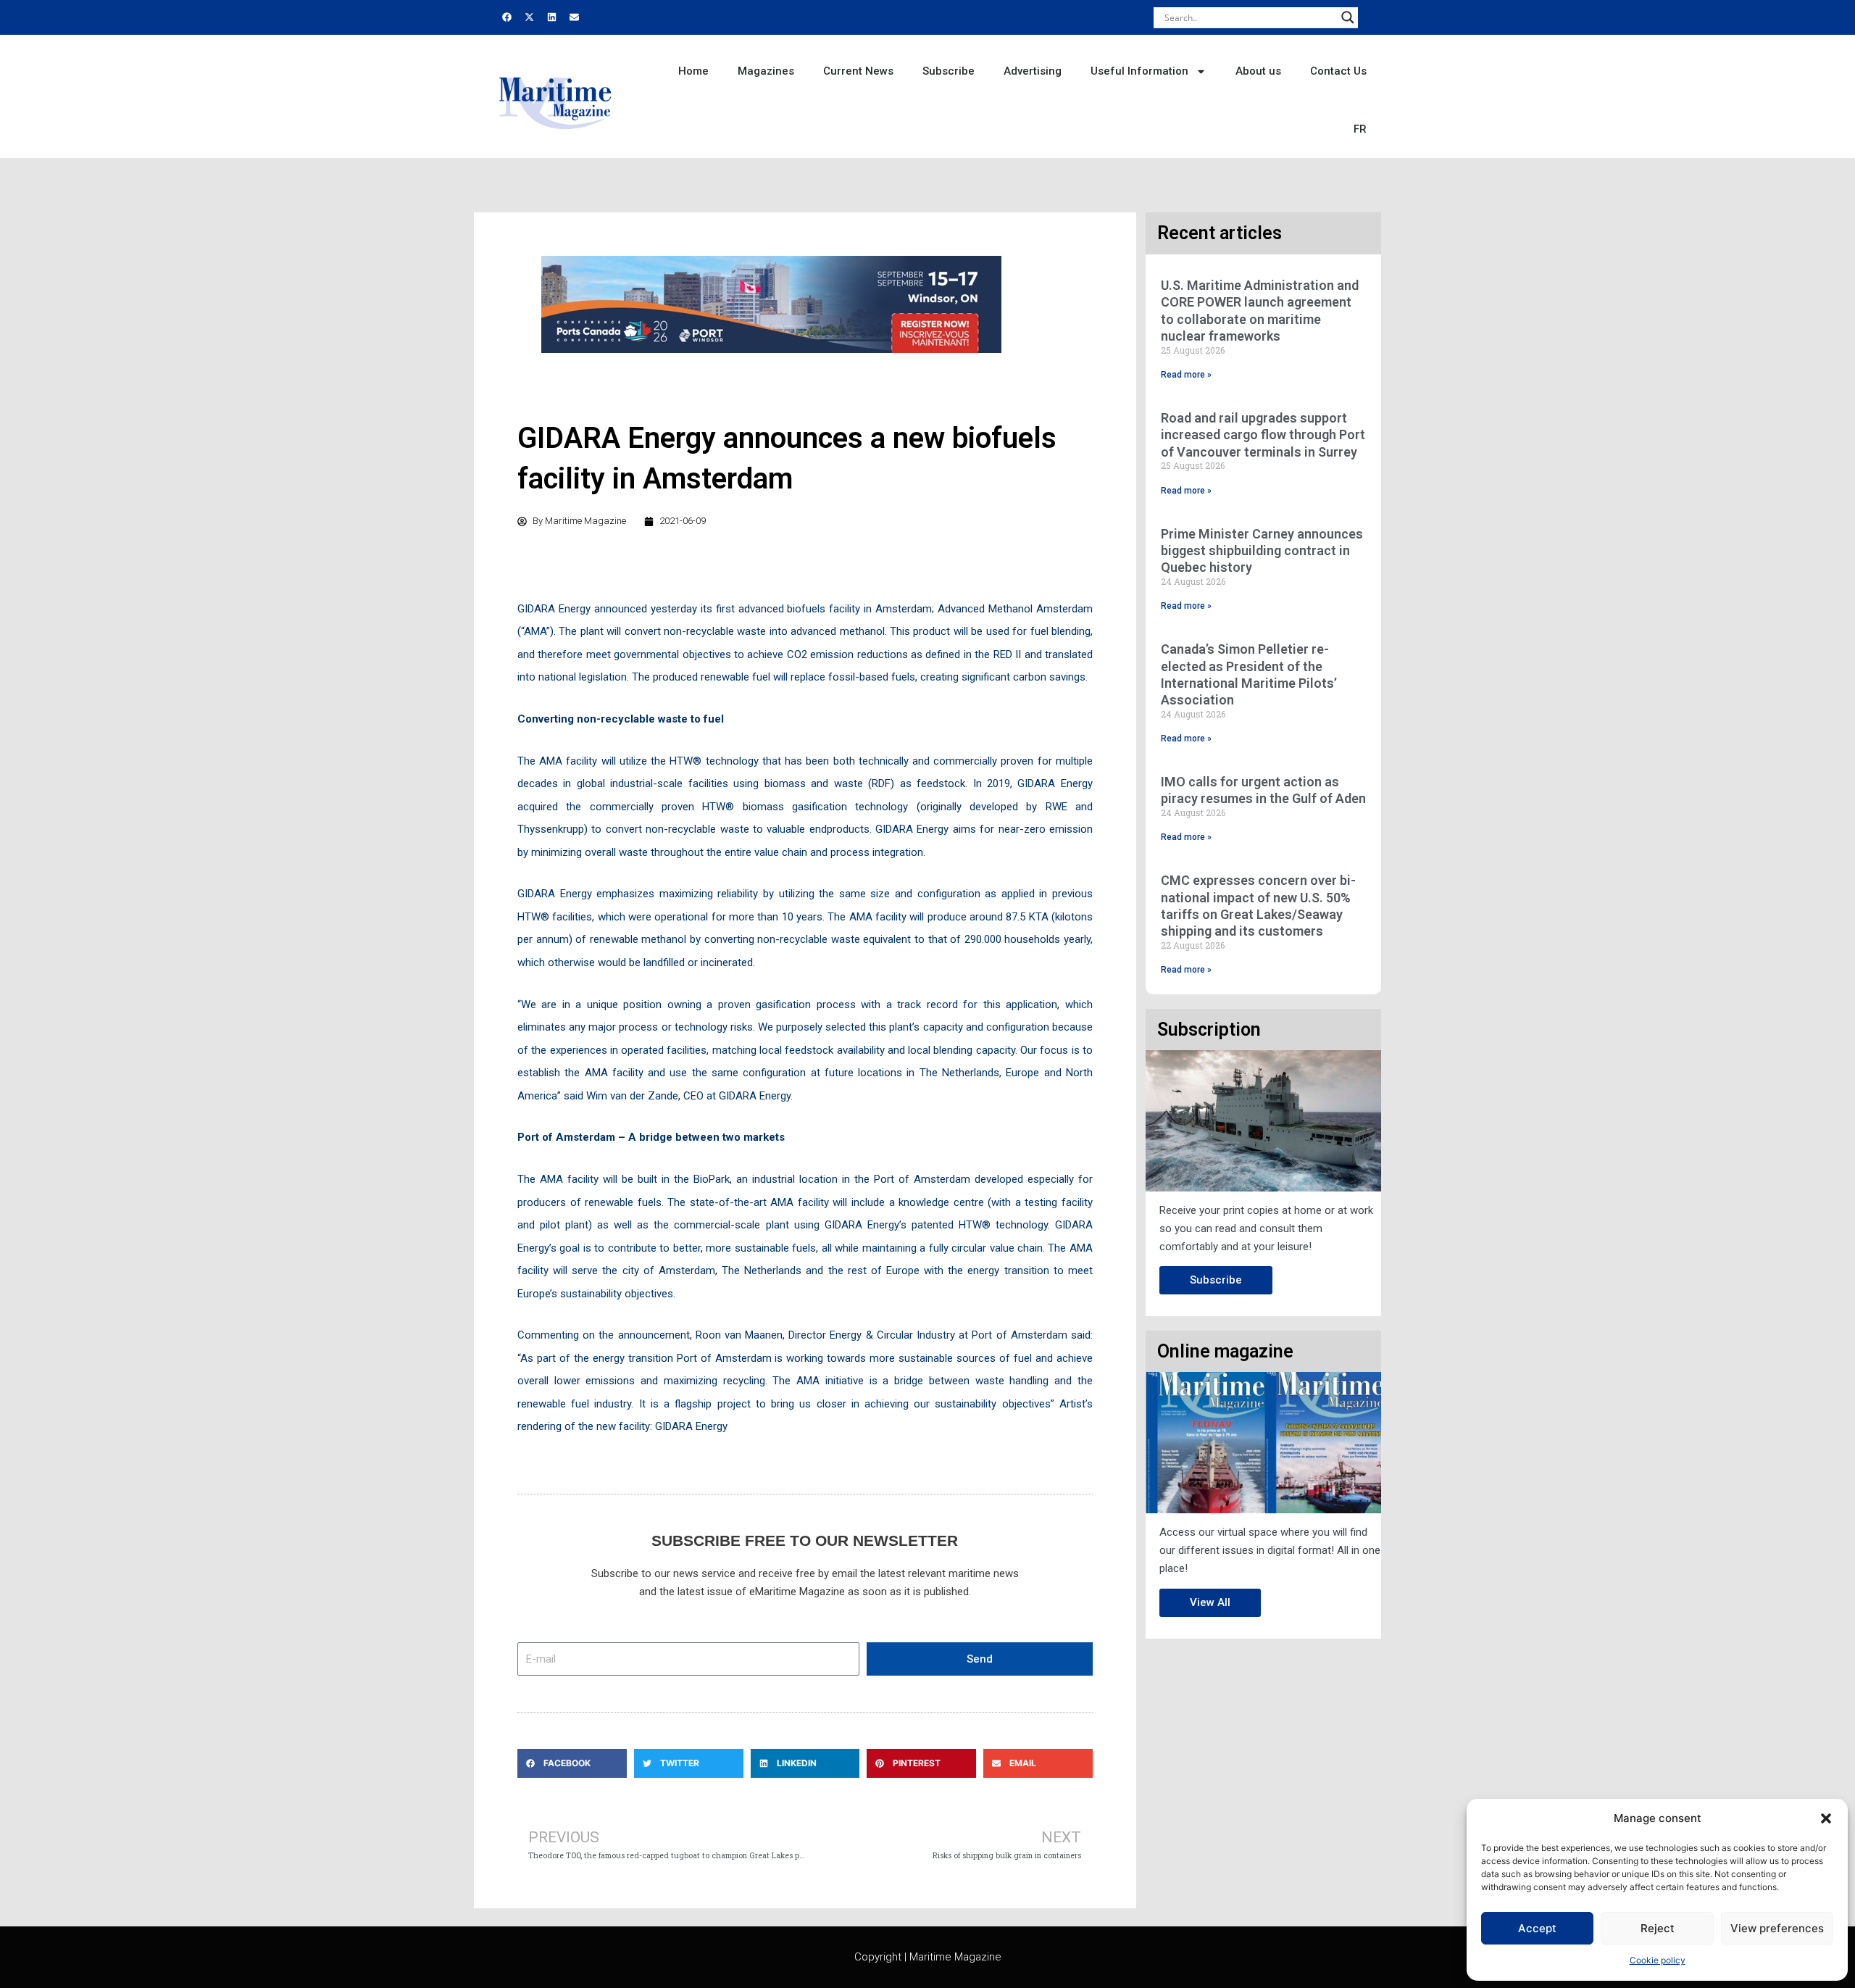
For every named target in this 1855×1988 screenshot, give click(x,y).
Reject (1658, 1928)
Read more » (1186, 375)
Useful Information (1139, 71)
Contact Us (1338, 71)
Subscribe (949, 71)
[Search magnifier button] (1348, 17)
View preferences (1777, 1928)
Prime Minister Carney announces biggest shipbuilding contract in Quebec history (1262, 551)
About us (1258, 71)
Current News (858, 71)
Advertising (1033, 71)
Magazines (766, 71)
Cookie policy (1658, 1960)
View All (1210, 1602)
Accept (1537, 1928)
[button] (1826, 1818)
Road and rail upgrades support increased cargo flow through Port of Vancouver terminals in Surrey (1263, 435)
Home (693, 71)
